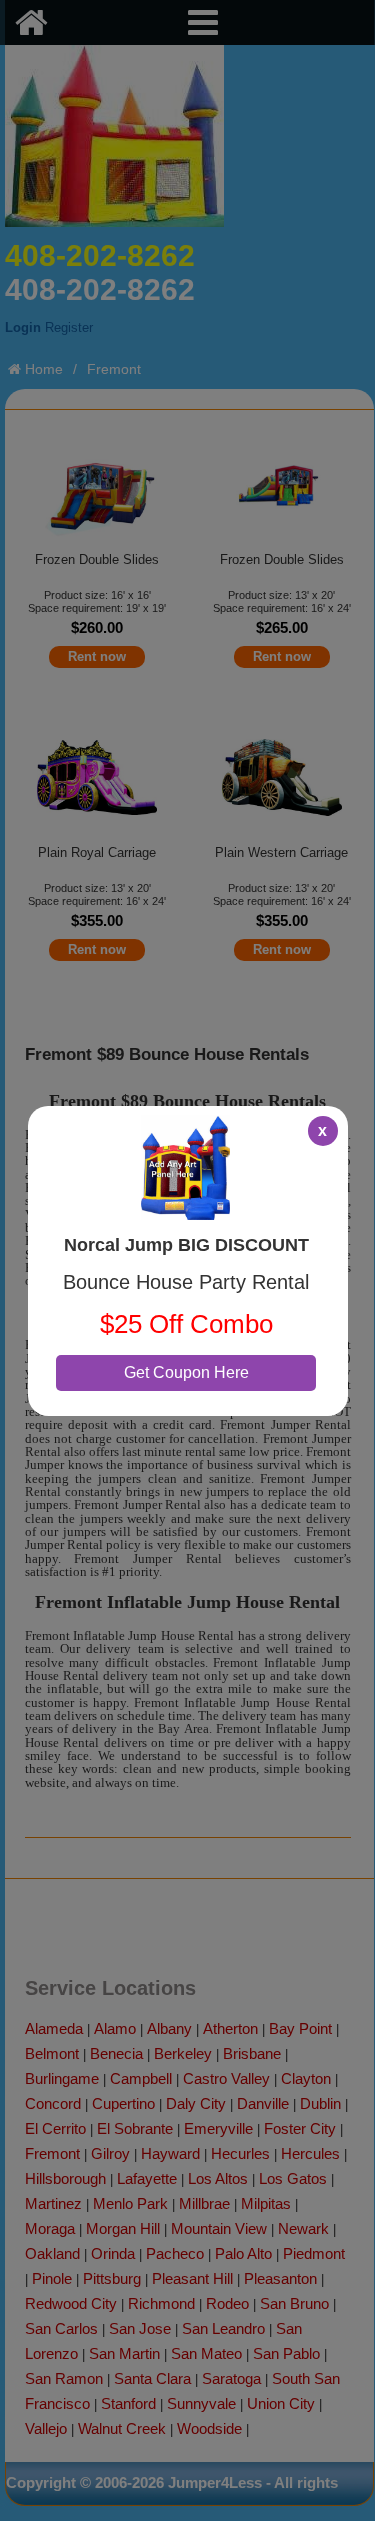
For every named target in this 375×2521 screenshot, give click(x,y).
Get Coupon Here (186, 1372)
